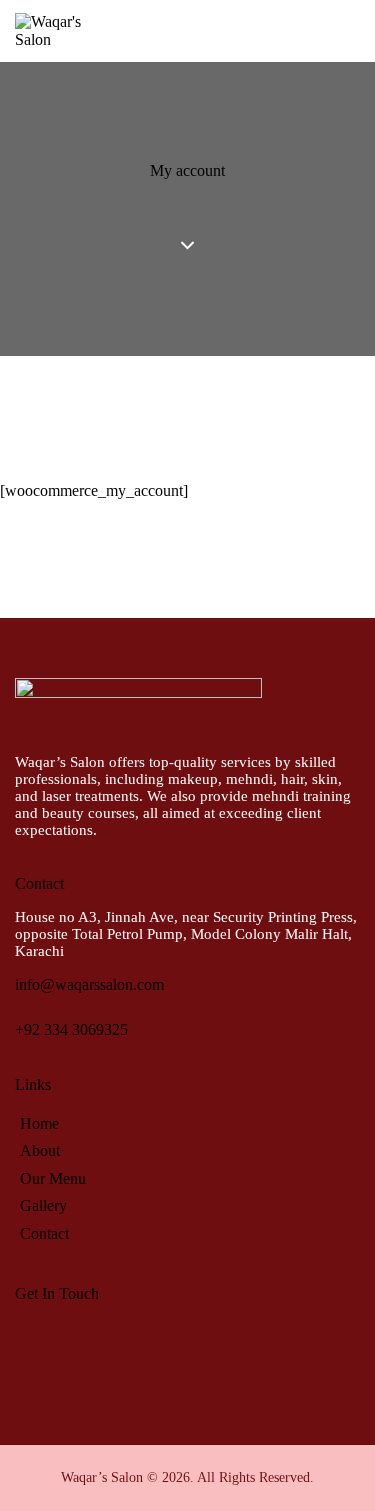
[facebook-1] (36, 1342)
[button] (354, 29)
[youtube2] (140, 1342)
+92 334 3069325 (71, 1029)
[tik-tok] (192, 1342)
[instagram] (88, 1342)
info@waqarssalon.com (89, 984)
